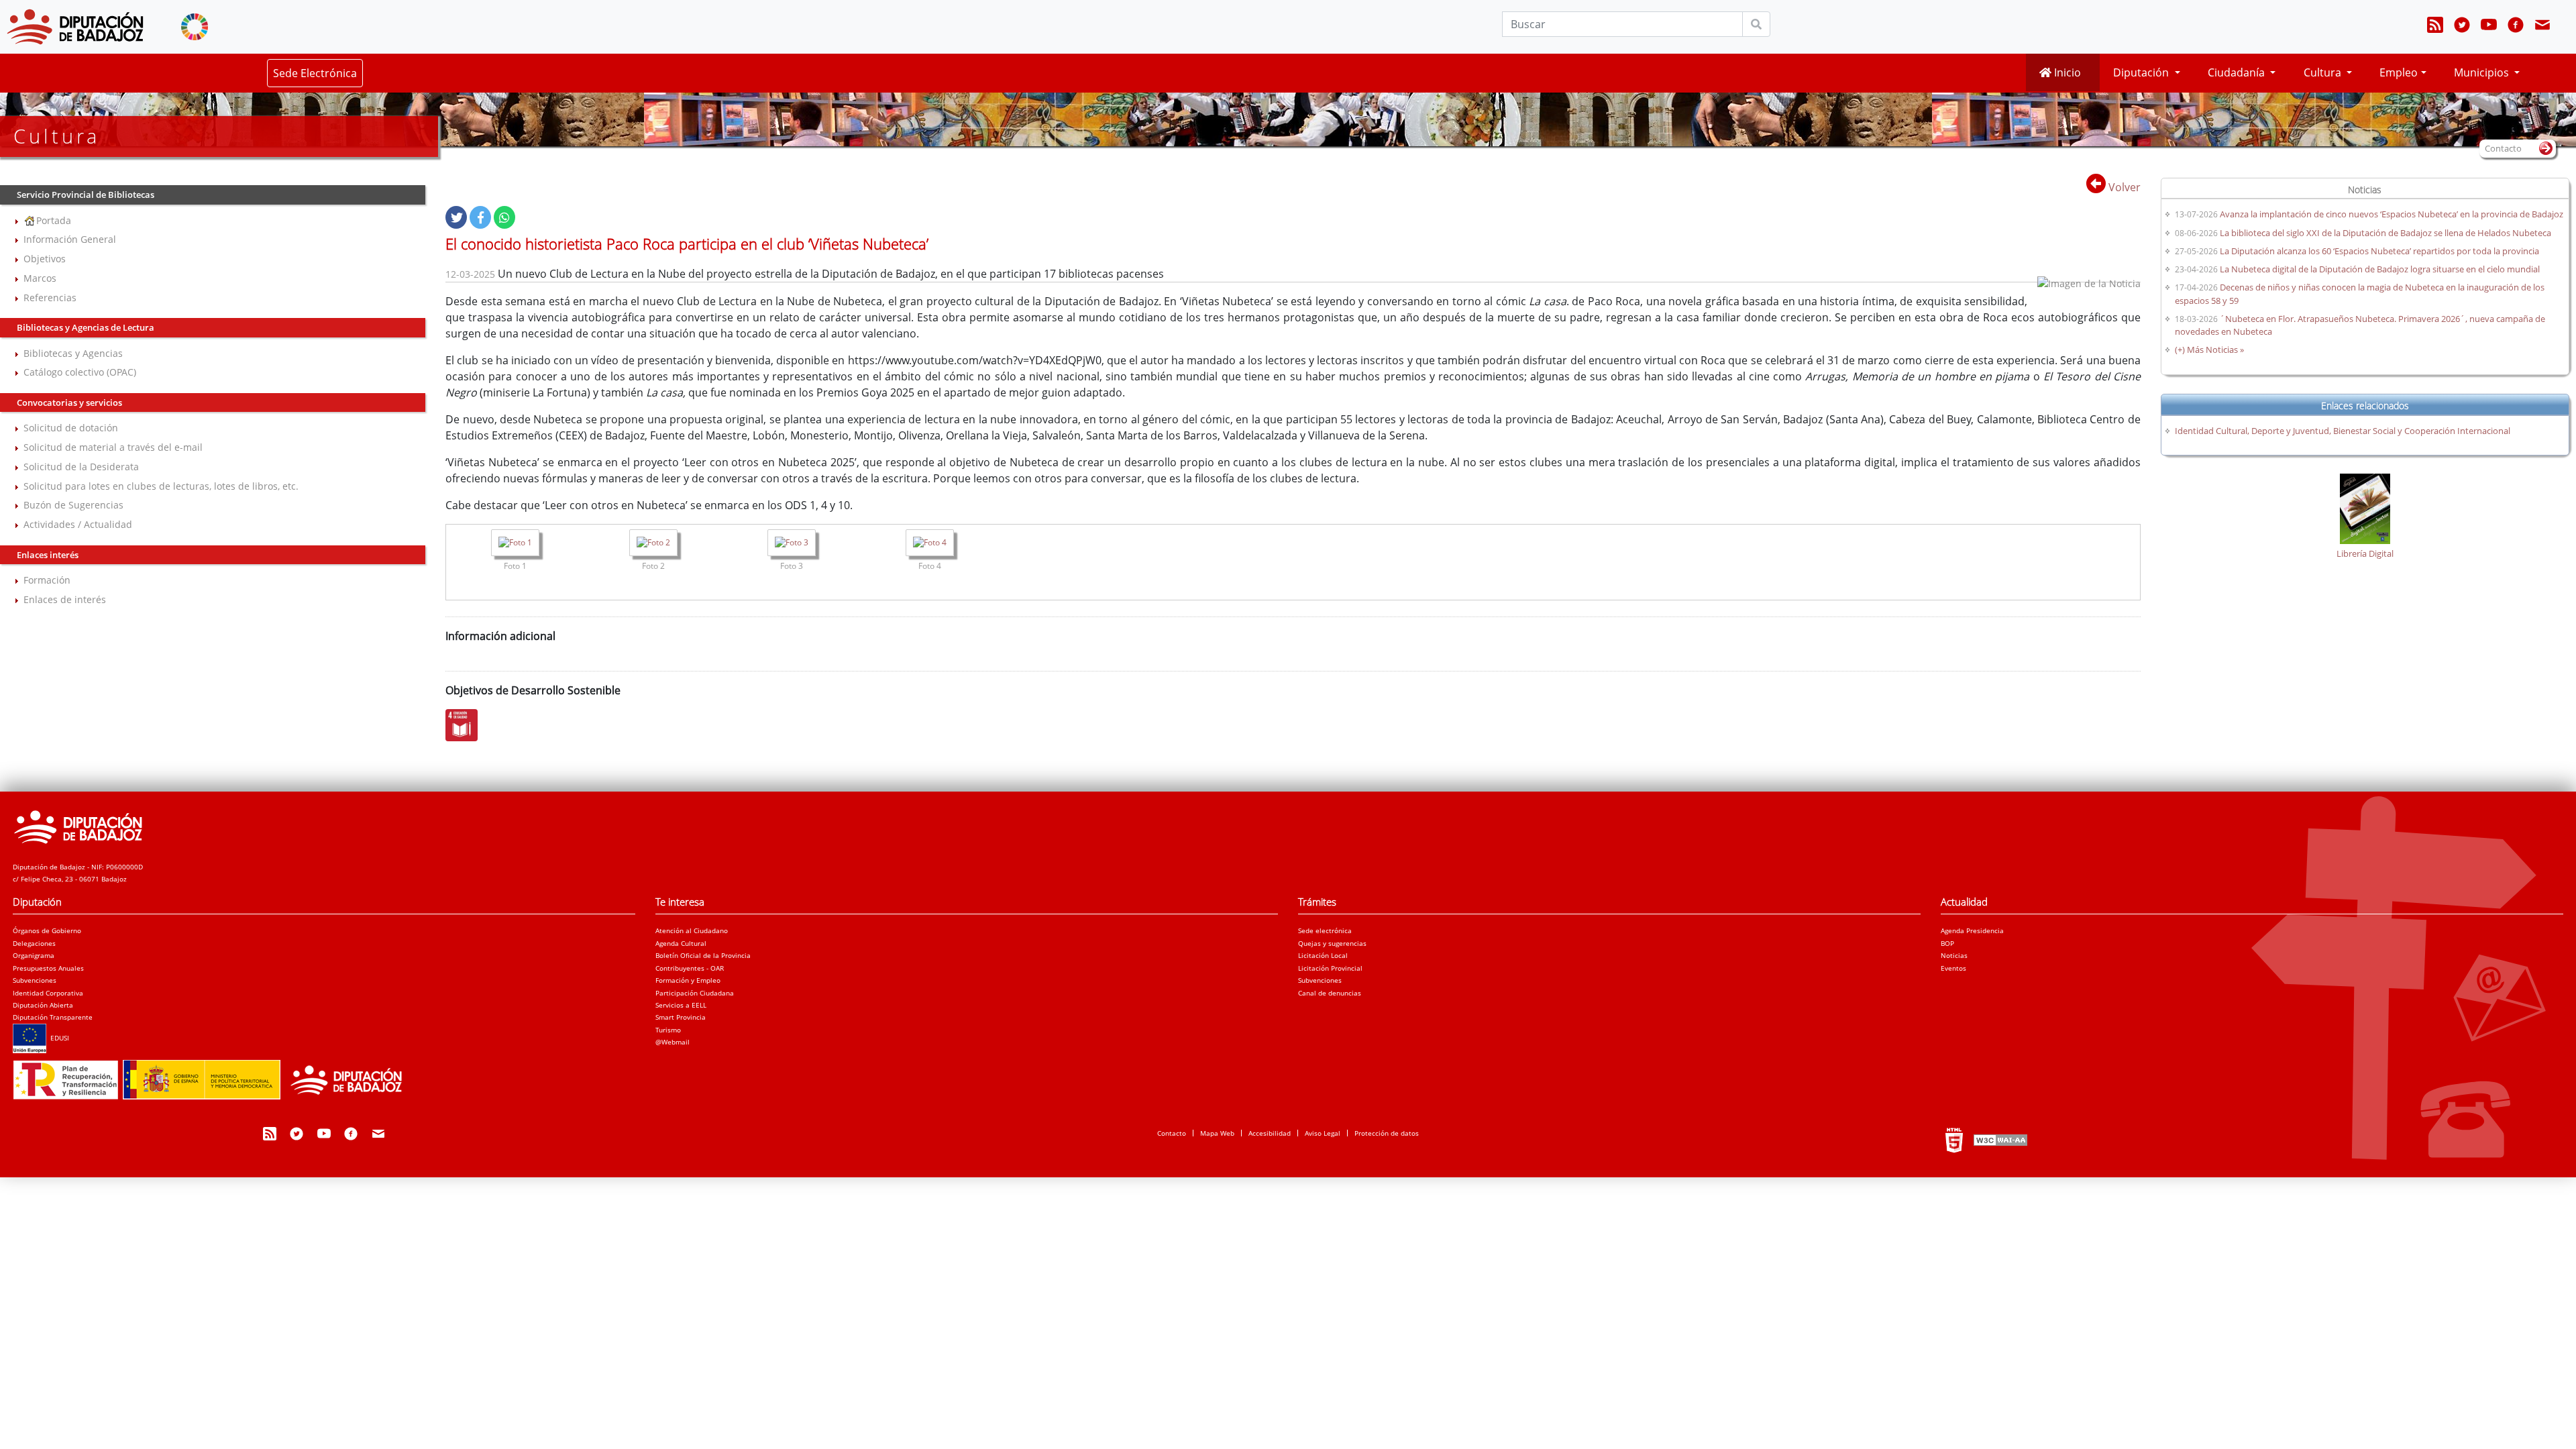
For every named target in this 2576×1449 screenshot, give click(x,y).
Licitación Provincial (1330, 968)
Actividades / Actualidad (78, 524)
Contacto (1172, 1133)
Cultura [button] (2324, 72)
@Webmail (673, 1042)
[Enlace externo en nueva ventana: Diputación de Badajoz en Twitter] (2462, 27)
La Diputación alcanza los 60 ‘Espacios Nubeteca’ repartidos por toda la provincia (2379, 251)
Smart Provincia (681, 1017)
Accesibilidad (1270, 1133)
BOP (1947, 943)
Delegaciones (34, 943)
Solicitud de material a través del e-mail (113, 447)
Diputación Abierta (43, 1005)
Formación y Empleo (688, 980)
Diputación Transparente (53, 1017)
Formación (47, 580)
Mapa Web (1217, 1133)
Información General (70, 239)
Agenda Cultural (681, 943)
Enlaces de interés (65, 599)
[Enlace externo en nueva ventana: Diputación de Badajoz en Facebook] (2516, 27)
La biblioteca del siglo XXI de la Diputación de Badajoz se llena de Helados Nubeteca (2385, 233)
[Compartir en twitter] (456, 217)
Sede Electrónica (315, 73)
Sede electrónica (1325, 930)
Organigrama (34, 955)
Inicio (2066, 72)
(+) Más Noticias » (2209, 350)
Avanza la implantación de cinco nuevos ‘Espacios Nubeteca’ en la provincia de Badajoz (2392, 214)
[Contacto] (2542, 27)
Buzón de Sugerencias (73, 505)
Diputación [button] (2142, 72)
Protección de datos (1387, 1133)
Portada (54, 220)
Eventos (1953, 968)
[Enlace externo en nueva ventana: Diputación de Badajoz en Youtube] (2489, 27)
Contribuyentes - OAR (690, 968)
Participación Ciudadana (695, 993)
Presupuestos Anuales (48, 968)
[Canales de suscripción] (2435, 27)
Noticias (1954, 955)
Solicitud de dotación (71, 428)
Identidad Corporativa (48, 993)
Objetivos (45, 259)
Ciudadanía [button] (2238, 72)
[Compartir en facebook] (480, 217)
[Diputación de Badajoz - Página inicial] (75, 27)
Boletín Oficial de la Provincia (703, 955)
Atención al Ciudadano (692, 930)
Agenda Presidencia (1972, 930)
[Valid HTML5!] (1954, 1140)
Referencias (50, 298)
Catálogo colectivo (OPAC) (80, 372)
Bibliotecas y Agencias (73, 353)
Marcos (40, 278)
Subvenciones (35, 980)
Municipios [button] (2483, 72)
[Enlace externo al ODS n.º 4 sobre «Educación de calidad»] (465, 725)
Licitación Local (1323, 955)
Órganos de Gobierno (47, 930)
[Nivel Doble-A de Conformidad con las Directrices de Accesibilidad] (1999, 1140)
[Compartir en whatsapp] (504, 217)
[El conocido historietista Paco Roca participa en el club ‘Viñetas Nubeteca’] (515, 544)
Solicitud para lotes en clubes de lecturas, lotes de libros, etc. (161, 486)
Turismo (668, 1030)
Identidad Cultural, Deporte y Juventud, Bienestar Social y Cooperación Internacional (2343, 431)
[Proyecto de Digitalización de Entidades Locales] (214, 1076)
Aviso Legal (1323, 1133)
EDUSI (58, 1038)
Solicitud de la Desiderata (81, 467)
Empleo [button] (2399, 72)
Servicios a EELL (681, 1005)
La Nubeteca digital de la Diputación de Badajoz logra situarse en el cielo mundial (2380, 269)
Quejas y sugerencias (1332, 943)
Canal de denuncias (1330, 993)
